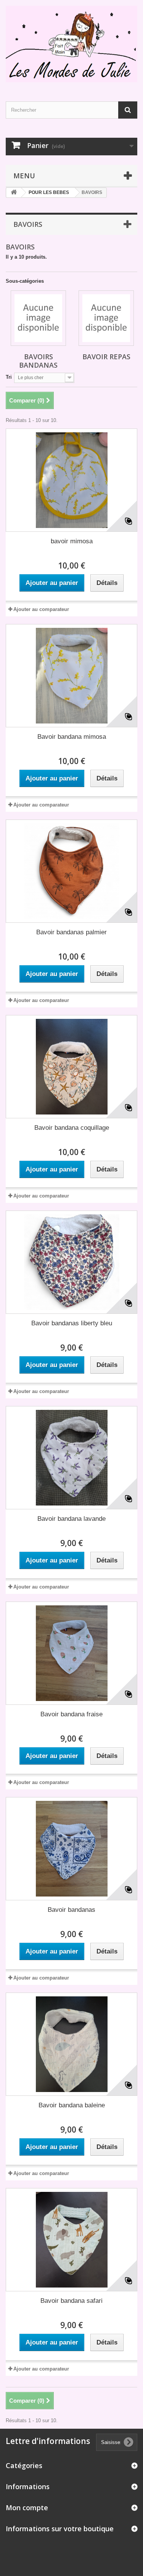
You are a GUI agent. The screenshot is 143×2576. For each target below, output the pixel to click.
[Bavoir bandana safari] (71, 2240)
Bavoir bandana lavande (71, 1519)
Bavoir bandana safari (71, 2301)
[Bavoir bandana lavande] (71, 1458)
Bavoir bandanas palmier (71, 932)
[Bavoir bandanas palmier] (71, 871)
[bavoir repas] (106, 318)
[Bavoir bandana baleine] (71, 2044)
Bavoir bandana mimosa (72, 737)
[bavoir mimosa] (71, 480)
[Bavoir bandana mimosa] (71, 676)
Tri (9, 377)
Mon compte (27, 2508)
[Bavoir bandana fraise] (71, 1653)
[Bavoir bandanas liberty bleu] (71, 1262)
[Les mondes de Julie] (71, 44)
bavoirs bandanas (38, 361)
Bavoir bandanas (71, 1910)
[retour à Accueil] (14, 193)
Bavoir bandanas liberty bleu (72, 1323)
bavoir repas (106, 357)
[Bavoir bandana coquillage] (71, 1067)
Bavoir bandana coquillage (72, 1128)
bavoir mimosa (72, 541)
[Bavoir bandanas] (71, 1849)
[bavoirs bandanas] (38, 318)
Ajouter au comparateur (41, 609)
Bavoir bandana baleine (72, 2105)
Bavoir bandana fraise (71, 1714)
